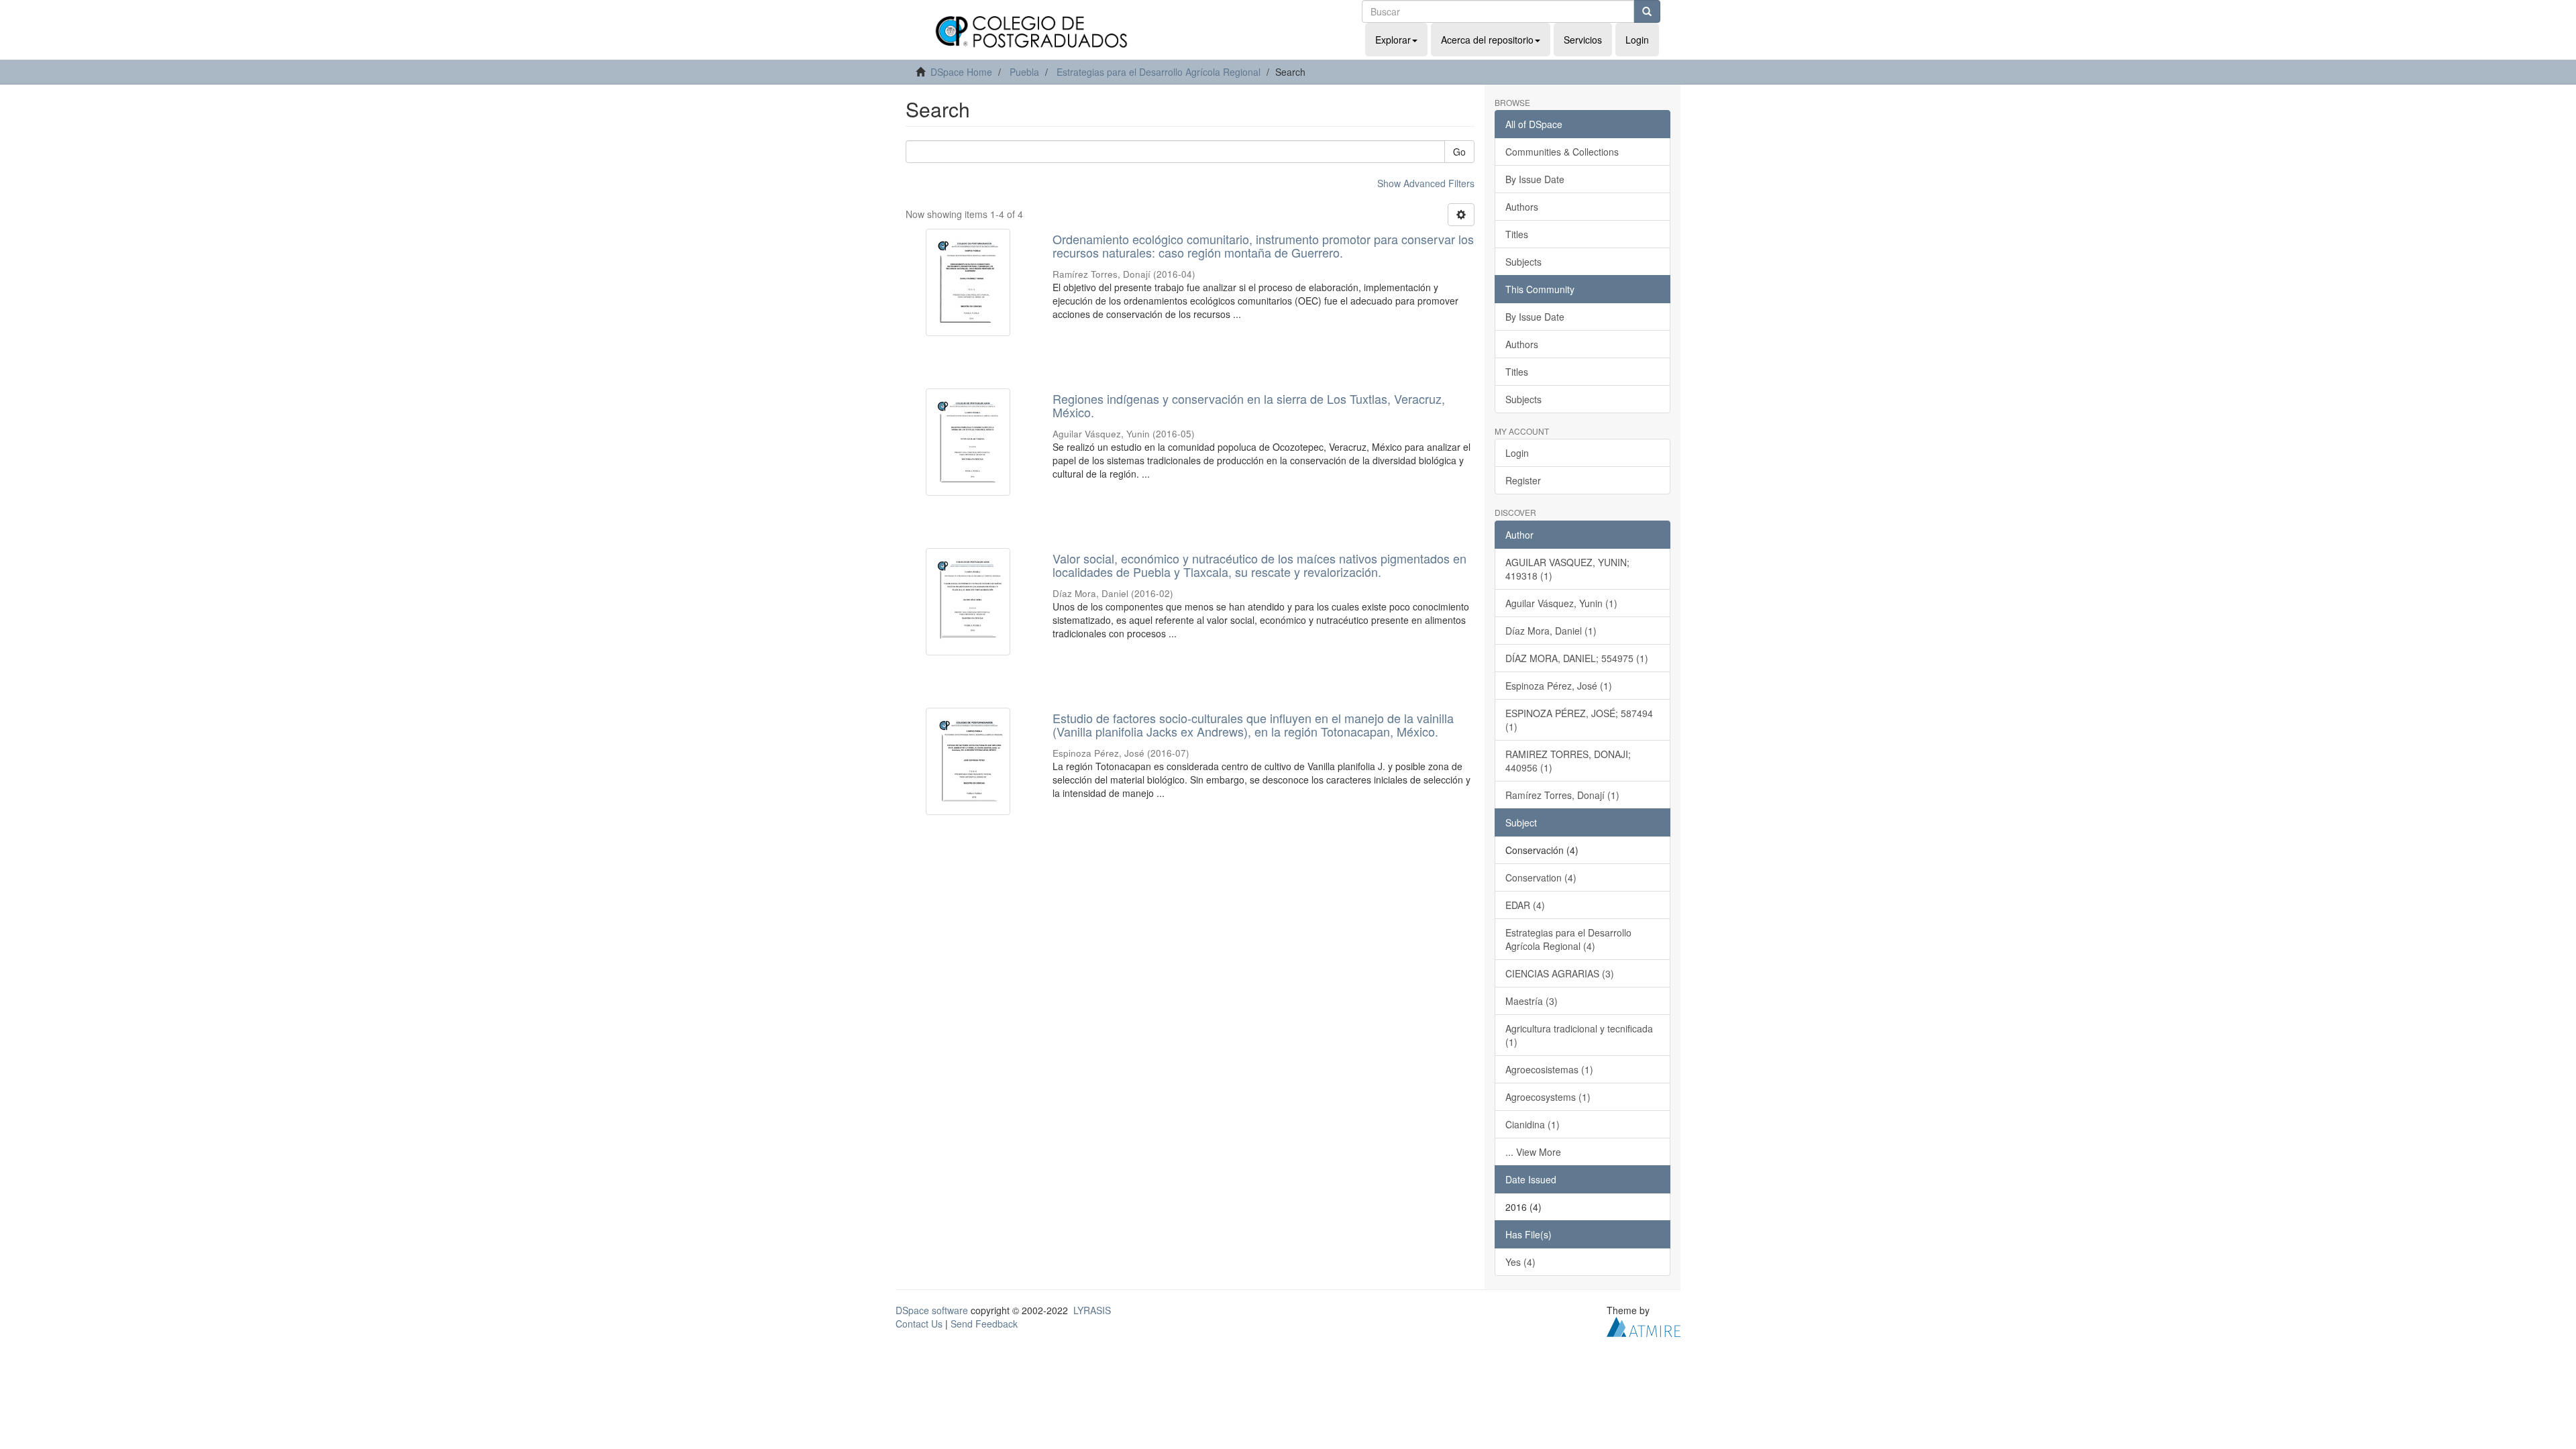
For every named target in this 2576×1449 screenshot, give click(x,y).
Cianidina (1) (1533, 1124)
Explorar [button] (1393, 40)
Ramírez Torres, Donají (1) (1562, 795)
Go (1459, 152)
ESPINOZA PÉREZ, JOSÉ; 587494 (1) (1579, 720)
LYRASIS (1092, 1310)
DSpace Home (961, 72)
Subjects (1523, 262)
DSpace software (932, 1310)
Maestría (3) (1532, 1001)
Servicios (1583, 40)
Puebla (1024, 72)
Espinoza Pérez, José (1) (1559, 686)
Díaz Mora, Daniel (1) (1551, 631)
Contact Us (919, 1324)
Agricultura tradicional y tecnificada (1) (1579, 1035)
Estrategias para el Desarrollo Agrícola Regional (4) (1568, 939)
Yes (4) (1520, 1262)
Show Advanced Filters (1426, 183)
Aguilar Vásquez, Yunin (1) (1561, 603)
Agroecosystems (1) (1548, 1097)
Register (1523, 480)
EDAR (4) (1525, 905)
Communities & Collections (1562, 152)
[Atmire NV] (1644, 1325)
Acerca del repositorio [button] (1487, 40)
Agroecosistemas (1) (1549, 1069)
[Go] (1647, 11)
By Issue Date (1535, 179)
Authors (1522, 207)
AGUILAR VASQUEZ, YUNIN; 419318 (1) (1567, 569)
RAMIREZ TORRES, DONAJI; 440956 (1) (1568, 761)
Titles (1517, 234)
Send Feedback (984, 1324)
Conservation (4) (1541, 877)
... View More (1533, 1152)
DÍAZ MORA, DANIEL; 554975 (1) (1577, 658)
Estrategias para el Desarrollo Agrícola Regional (1159, 72)
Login (1517, 453)
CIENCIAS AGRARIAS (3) (1560, 973)
